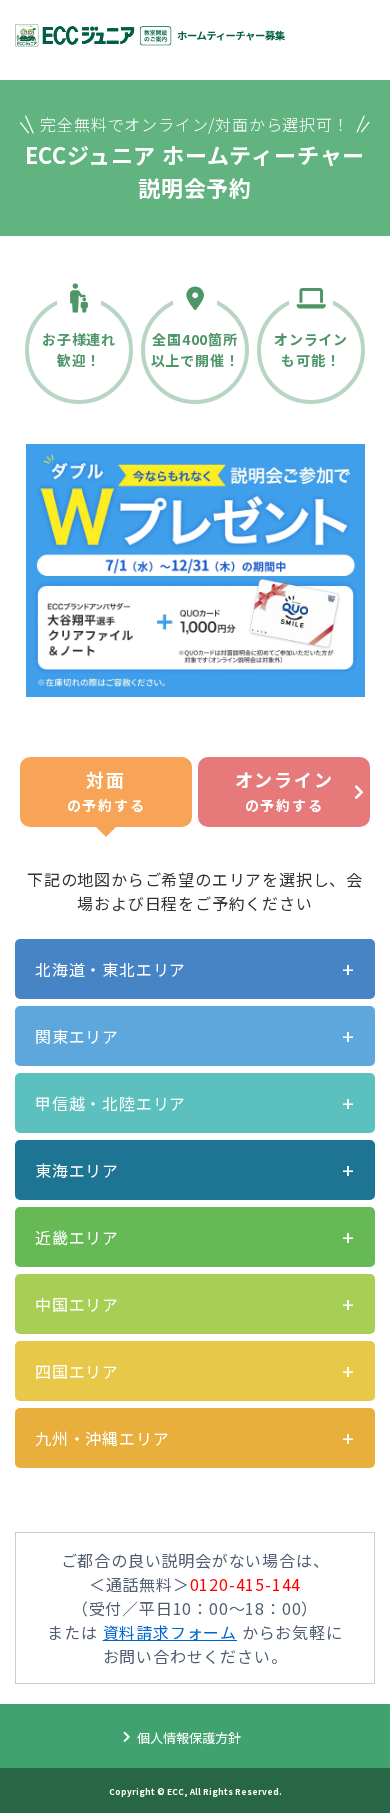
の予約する (106, 791)
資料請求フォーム (170, 1632)
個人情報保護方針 (189, 1737)
